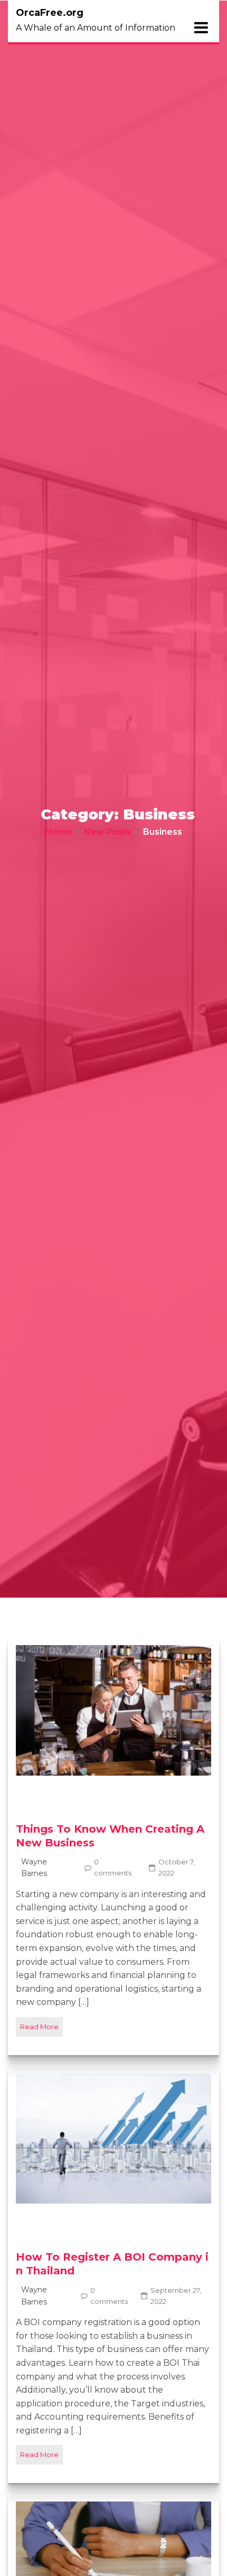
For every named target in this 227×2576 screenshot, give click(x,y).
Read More (39, 2027)
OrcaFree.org (50, 13)
